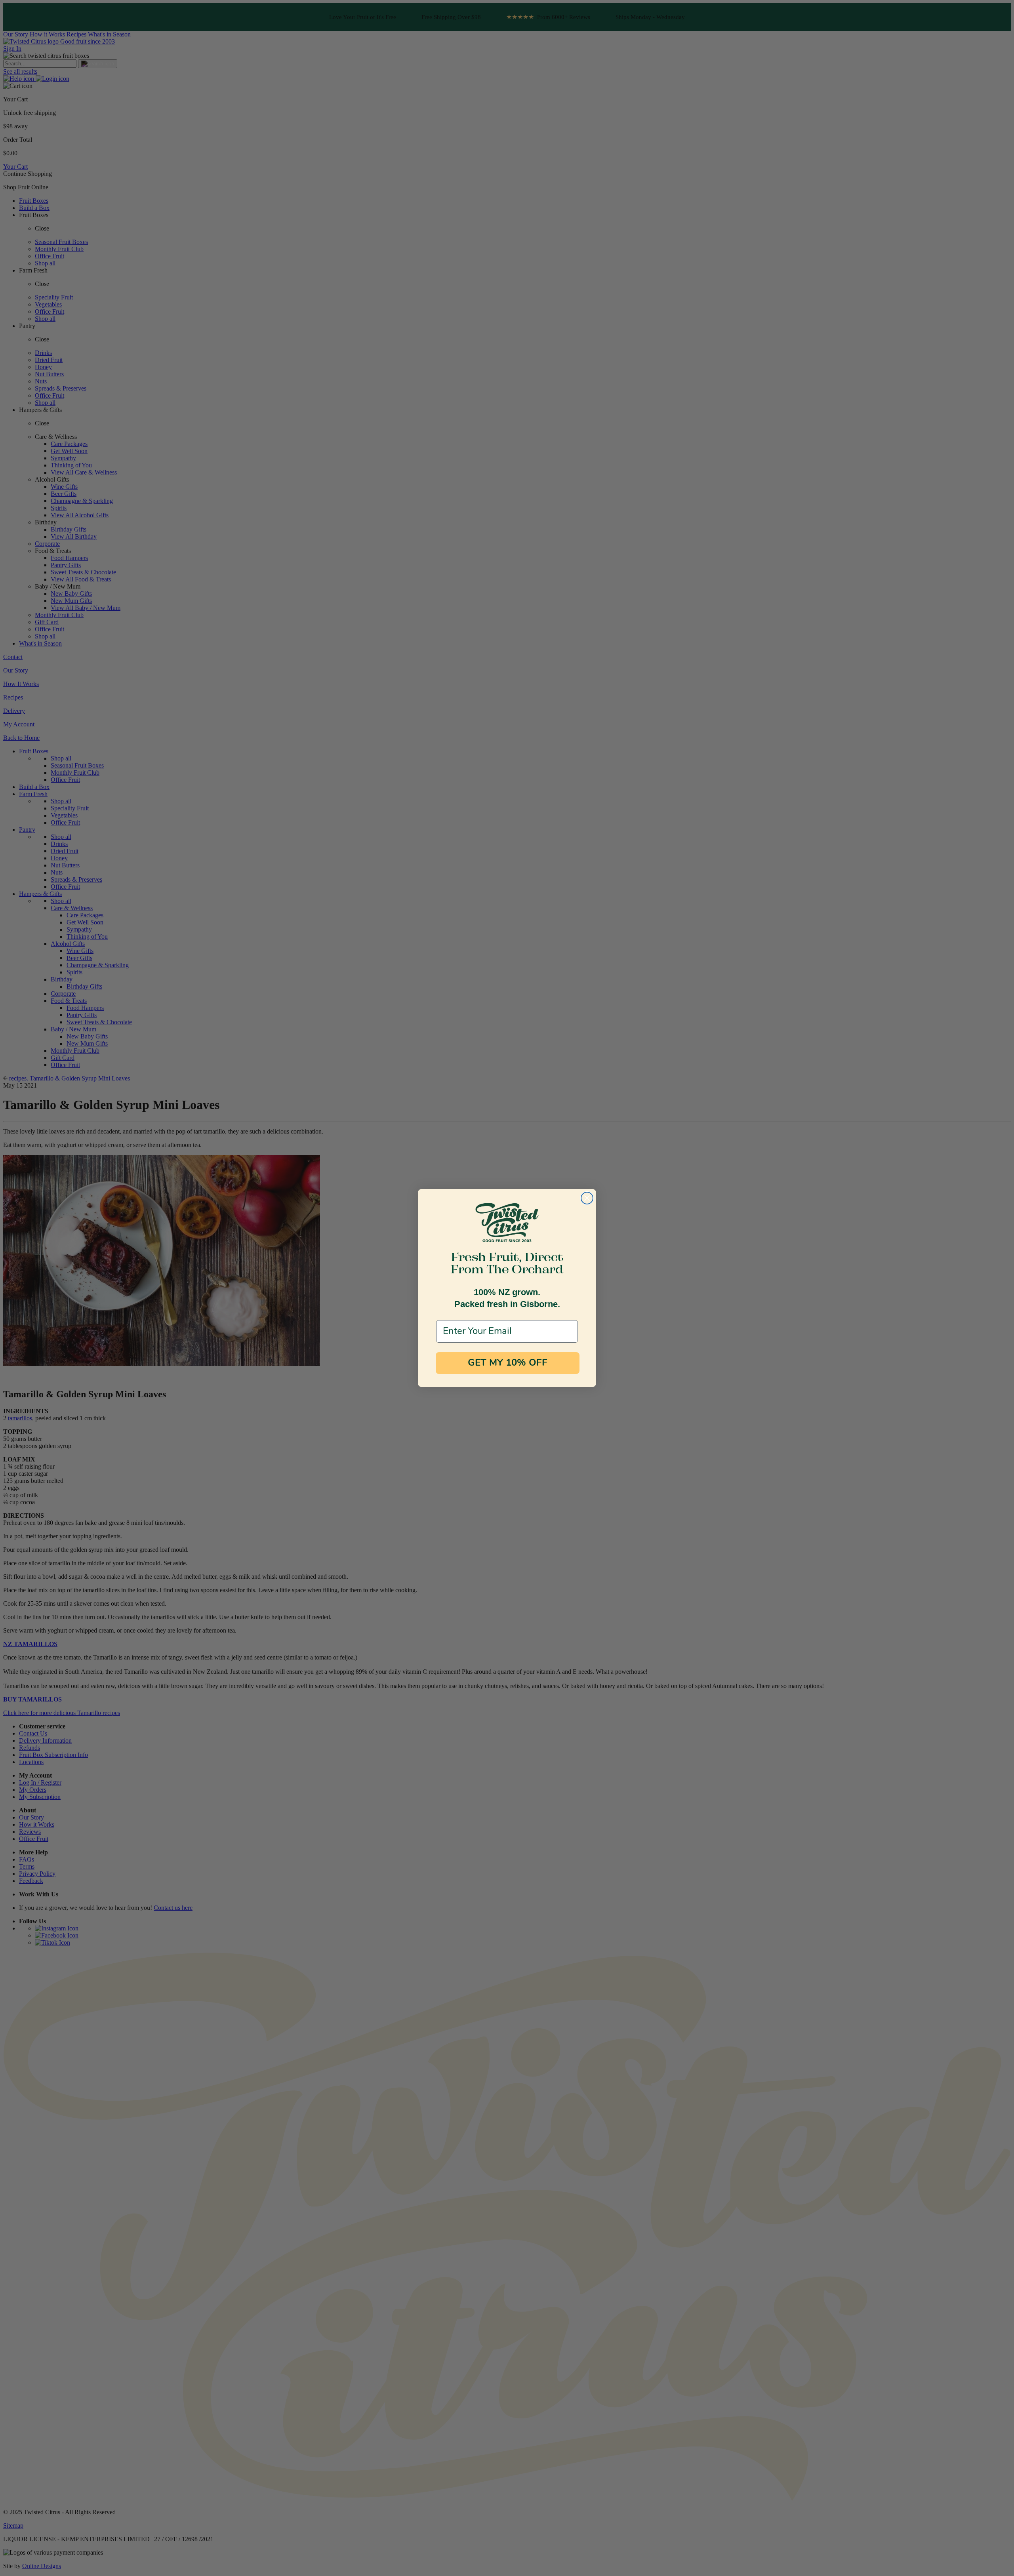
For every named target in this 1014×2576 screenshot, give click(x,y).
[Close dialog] (587, 1198)
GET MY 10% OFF (508, 1363)
